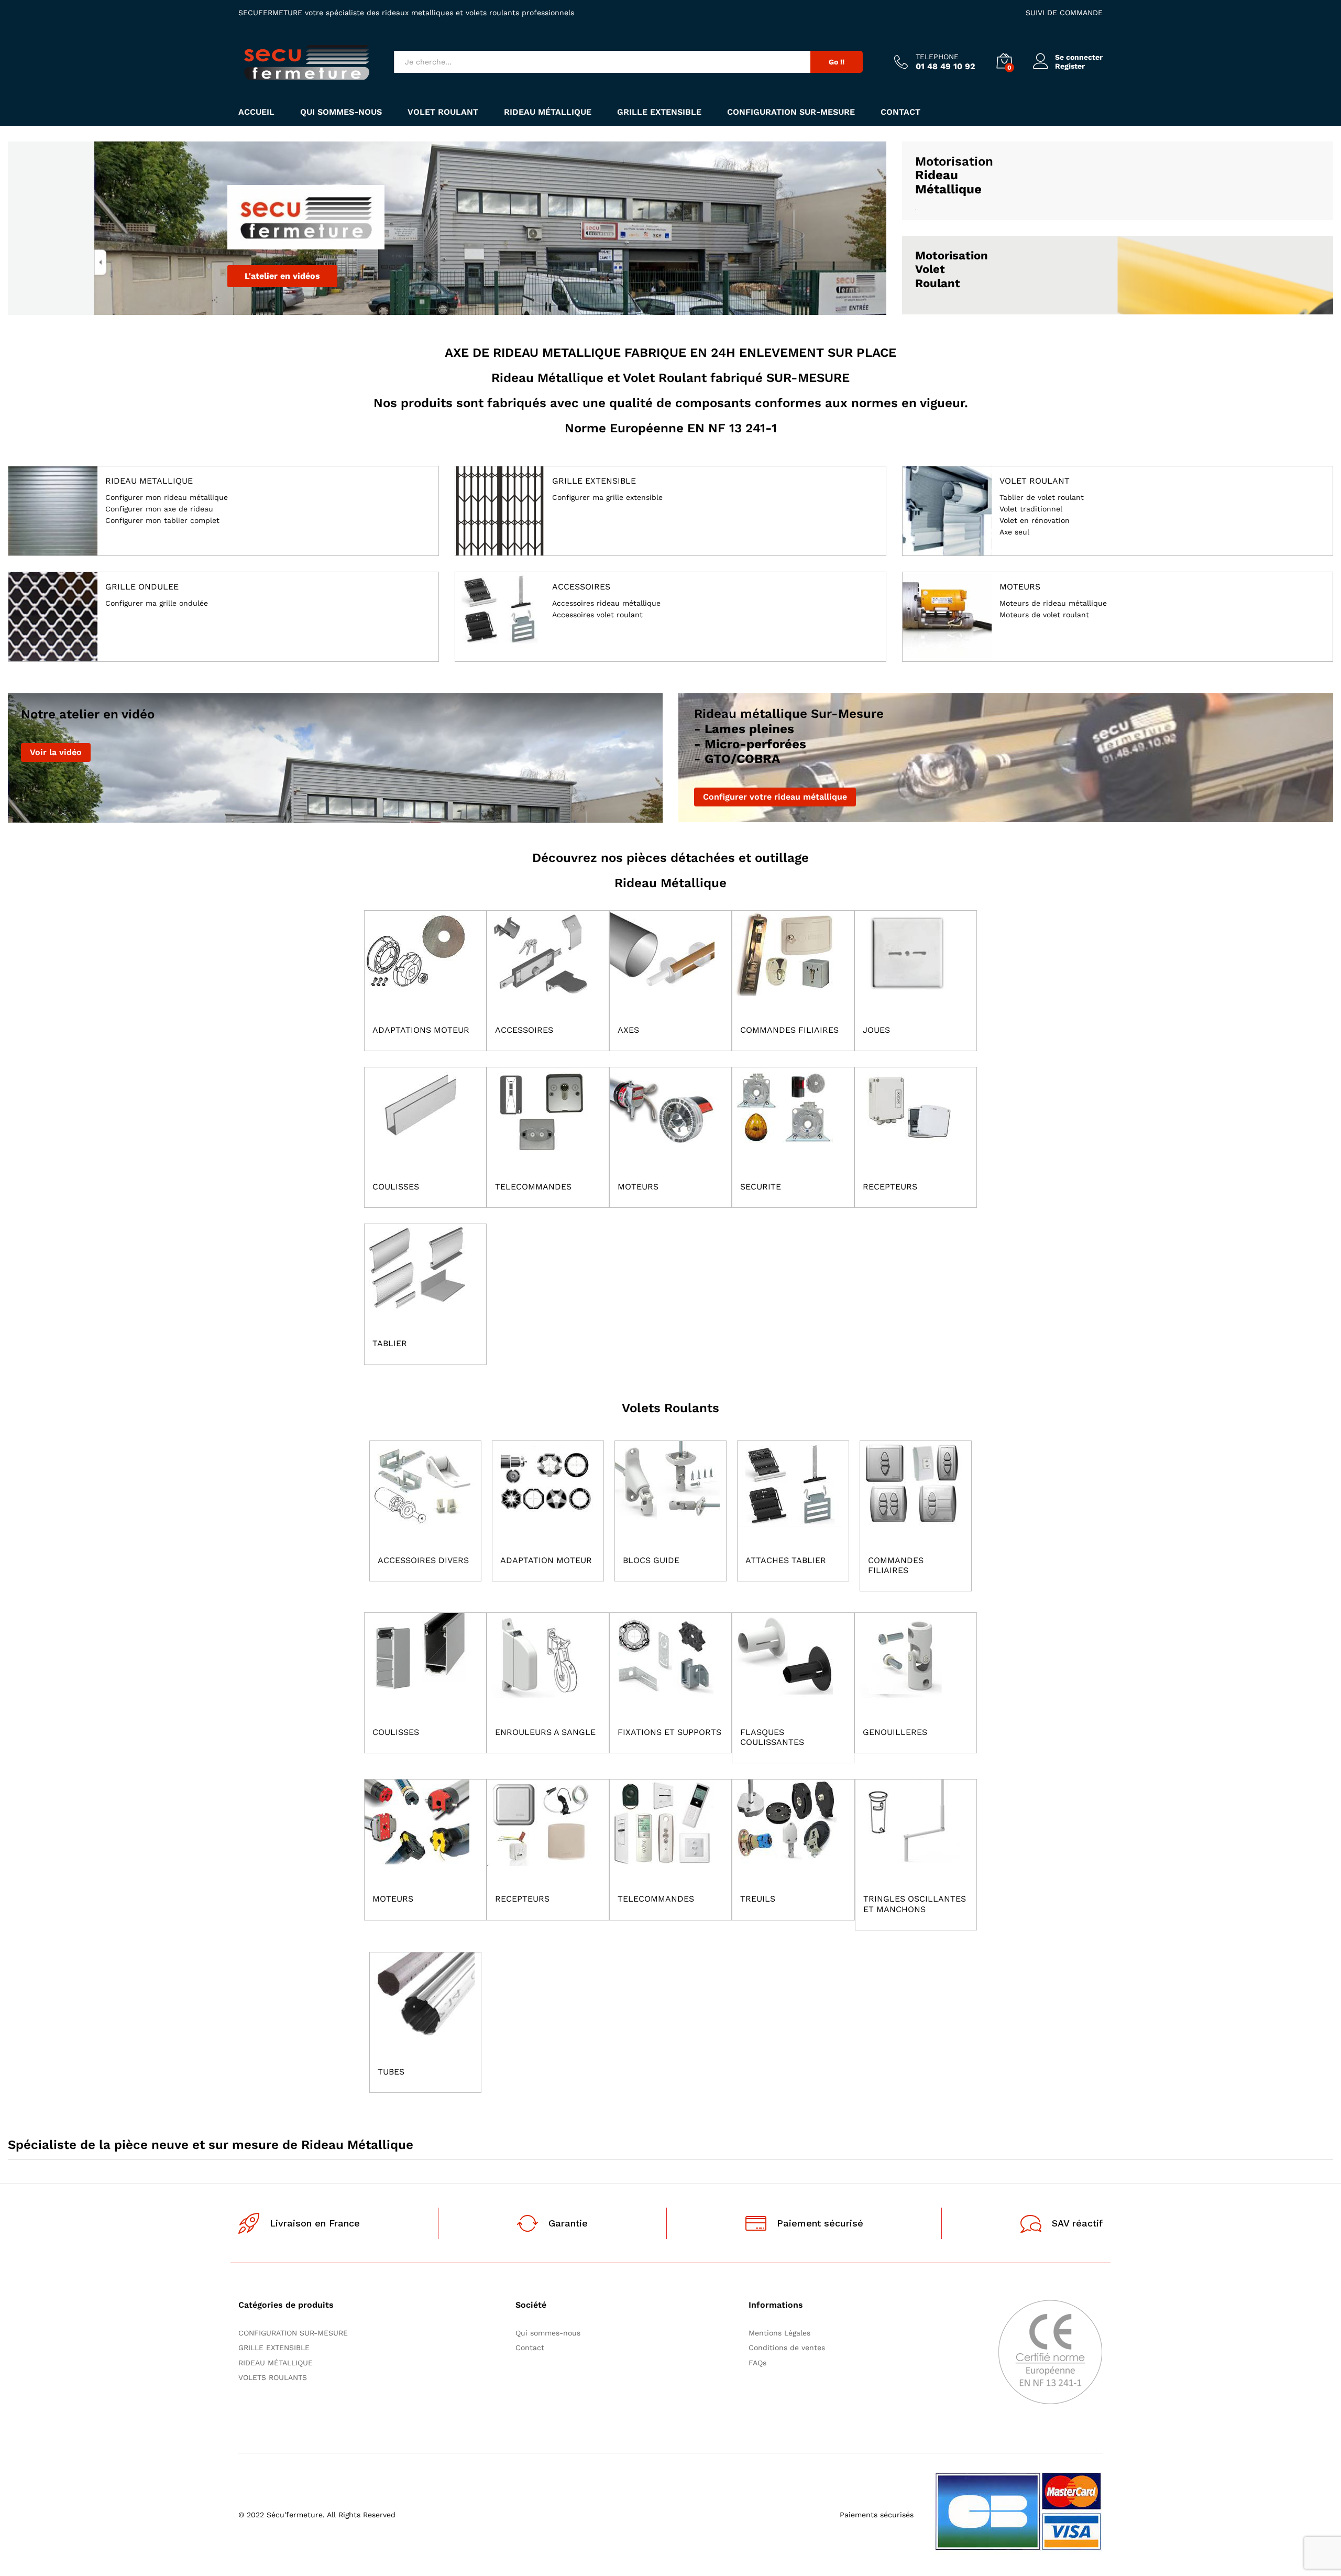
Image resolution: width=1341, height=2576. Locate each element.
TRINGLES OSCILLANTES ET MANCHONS (915, 1904)
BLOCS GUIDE (651, 1560)
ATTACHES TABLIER (786, 1560)
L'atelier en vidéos (282, 276)
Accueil (256, 112)
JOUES (876, 1030)
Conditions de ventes (789, 2348)
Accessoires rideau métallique (606, 603)
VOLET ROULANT (443, 112)
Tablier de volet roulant (1042, 498)
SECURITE (761, 1187)
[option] (447, 228)
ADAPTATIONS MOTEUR (421, 1030)
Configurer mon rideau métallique (167, 498)
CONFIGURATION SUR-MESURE (791, 112)
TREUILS (758, 1899)
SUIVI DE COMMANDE (1064, 13)
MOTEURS (638, 1187)
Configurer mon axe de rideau (159, 509)
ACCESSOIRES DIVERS (423, 1560)
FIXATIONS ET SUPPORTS (669, 1732)
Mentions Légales (779, 2333)
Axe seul (1014, 532)
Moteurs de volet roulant (1044, 615)
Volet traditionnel (1031, 509)
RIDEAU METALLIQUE (149, 481)
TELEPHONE (937, 57)
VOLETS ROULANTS (273, 2377)
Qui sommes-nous (341, 112)
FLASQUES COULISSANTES (772, 1737)
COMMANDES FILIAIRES (789, 1030)
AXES (628, 1030)
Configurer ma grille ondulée (157, 603)
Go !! (837, 62)
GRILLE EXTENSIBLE (659, 112)
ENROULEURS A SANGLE (545, 1732)
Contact (900, 112)
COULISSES (396, 1187)
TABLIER (390, 1343)
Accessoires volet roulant (597, 615)
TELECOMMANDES (533, 1187)
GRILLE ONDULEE (142, 587)
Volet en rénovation (1035, 521)
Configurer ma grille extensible (607, 498)
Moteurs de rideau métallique (1053, 603)
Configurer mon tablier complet (162, 521)
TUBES (391, 2072)
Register (1070, 66)
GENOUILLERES (895, 1732)
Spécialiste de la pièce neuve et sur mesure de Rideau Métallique (211, 2145)
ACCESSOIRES (581, 587)
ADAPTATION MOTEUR (546, 1560)
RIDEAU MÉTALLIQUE (548, 112)
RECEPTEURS (890, 1187)
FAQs (757, 2363)
